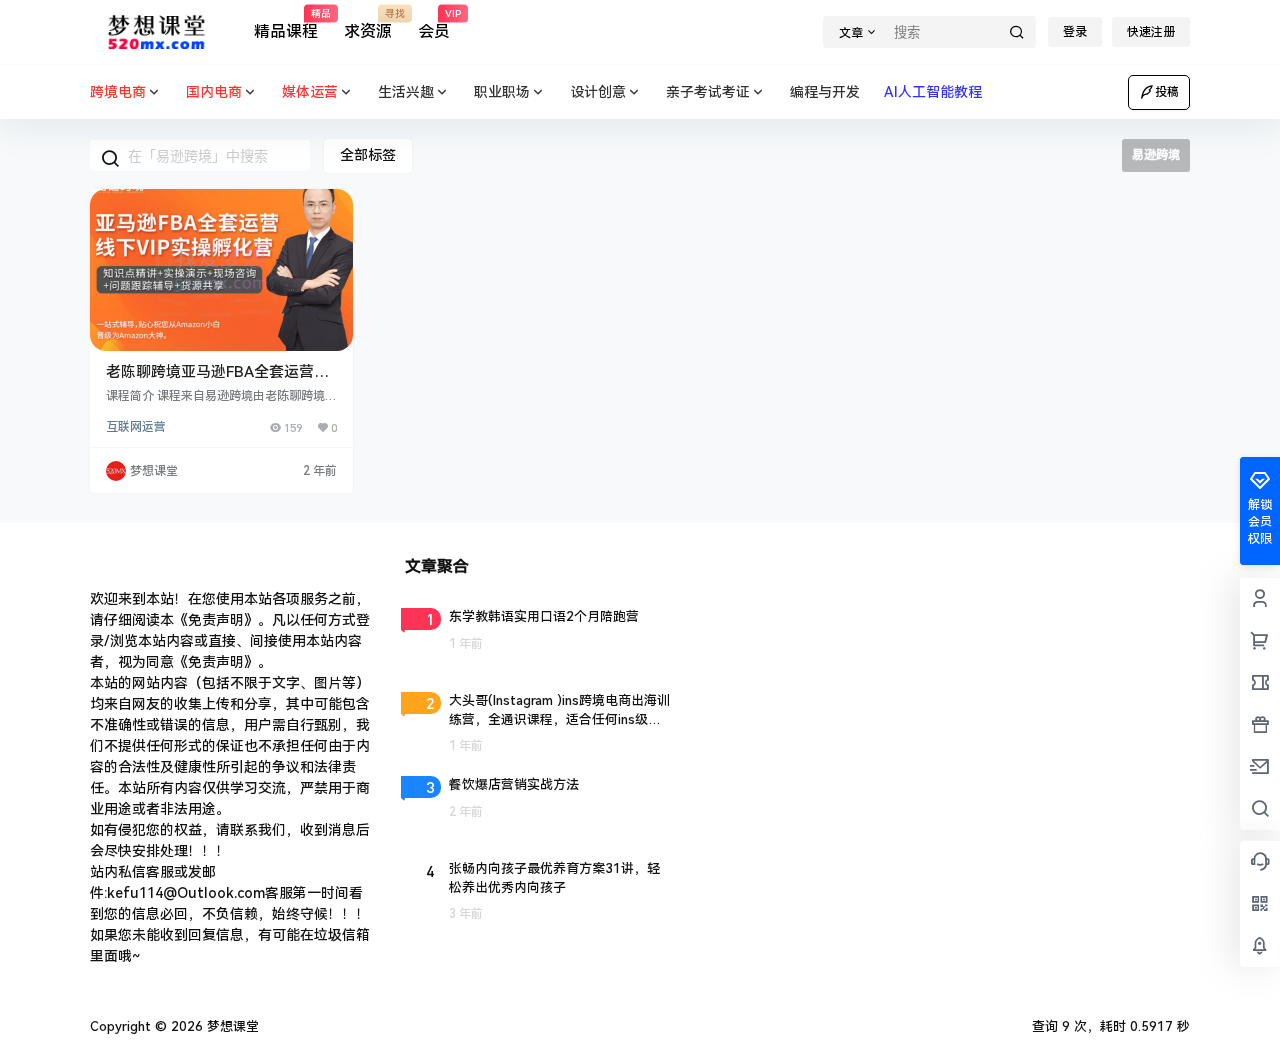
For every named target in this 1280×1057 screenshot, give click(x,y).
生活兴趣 (406, 92)
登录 (1075, 32)
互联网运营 (136, 427)
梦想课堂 (231, 1026)
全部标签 (368, 155)
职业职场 (502, 92)
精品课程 (286, 25)
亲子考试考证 (708, 92)
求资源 (368, 25)
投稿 (1167, 92)
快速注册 (1151, 32)
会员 (434, 25)
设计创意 (598, 92)
